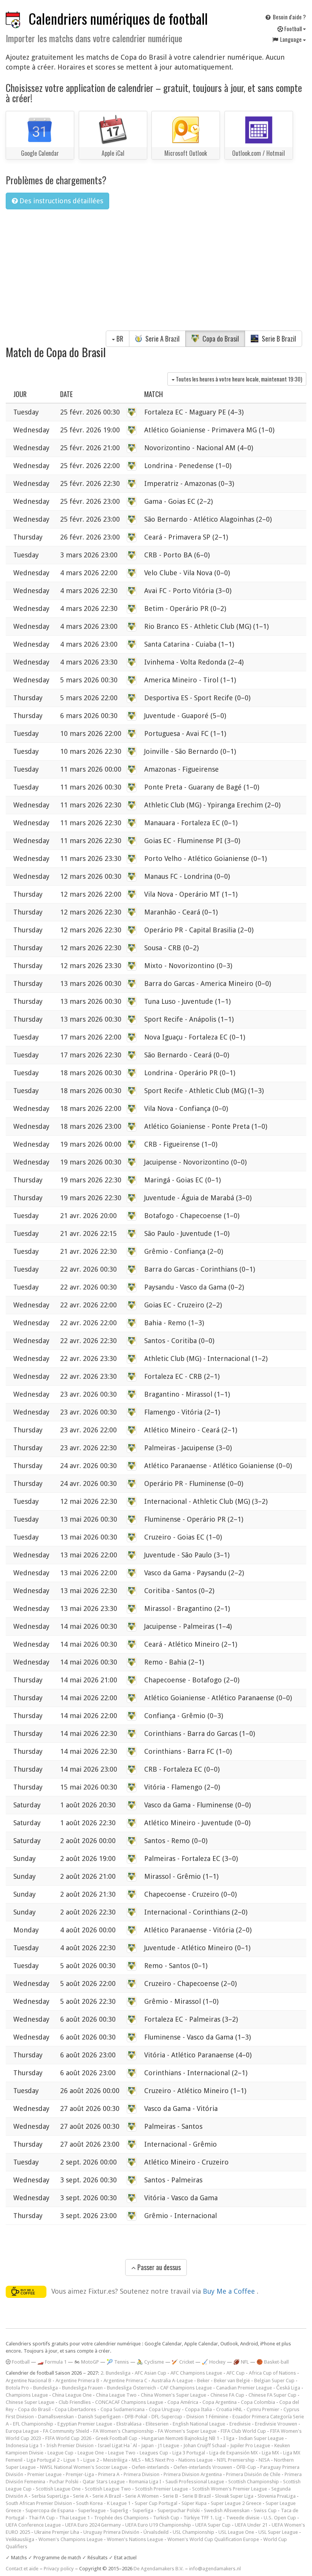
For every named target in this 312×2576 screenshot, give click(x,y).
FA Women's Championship (123, 2431)
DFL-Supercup (167, 2417)
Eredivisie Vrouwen (276, 2424)
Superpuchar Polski (179, 2510)
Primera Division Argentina (193, 2474)
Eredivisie (240, 2424)
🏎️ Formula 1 (52, 2362)
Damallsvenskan (56, 2417)
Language (291, 39)
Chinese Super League (30, 2402)
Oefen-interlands (150, 2467)
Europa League (22, 2431)
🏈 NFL (241, 2362)
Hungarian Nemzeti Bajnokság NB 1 (180, 2438)
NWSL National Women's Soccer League (84, 2467)
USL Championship (193, 2532)
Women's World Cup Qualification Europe (213, 2539)
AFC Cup (236, 2373)
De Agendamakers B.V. (159, 2569)
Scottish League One (58, 2489)
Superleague (92, 2510)
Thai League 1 (74, 2518)
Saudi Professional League (195, 2482)
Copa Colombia (258, 2402)
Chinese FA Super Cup (272, 2395)
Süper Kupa (194, 2503)
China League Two (116, 2395)
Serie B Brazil (278, 339)
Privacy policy (59, 2569)
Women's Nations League (135, 2539)
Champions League (27, 2395)
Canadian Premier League (244, 2388)
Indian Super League (261, 2438)
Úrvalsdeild (156, 2532)
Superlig (119, 2510)
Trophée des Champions (121, 2518)
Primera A (109, 2474)
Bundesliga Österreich (131, 2388)
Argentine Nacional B (29, 2381)
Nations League (196, 2460)
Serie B (170, 2496)
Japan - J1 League (160, 2445)
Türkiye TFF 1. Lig (203, 2518)
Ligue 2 (91, 2460)
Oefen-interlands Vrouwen (203, 2467)
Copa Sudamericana (123, 2409)
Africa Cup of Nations (272, 2373)
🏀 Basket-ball (273, 2362)
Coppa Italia (198, 2409)
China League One (72, 2395)
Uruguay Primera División (111, 2532)
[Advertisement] (156, 272)
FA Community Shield (66, 2431)
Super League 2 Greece (236, 2503)
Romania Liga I (145, 2482)
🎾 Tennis (118, 2362)
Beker (203, 2381)
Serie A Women (142, 2496)
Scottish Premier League (162, 2489)
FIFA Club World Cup (243, 2431)
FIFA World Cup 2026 (68, 2438)
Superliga (143, 2510)
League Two (122, 2453)
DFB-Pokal (136, 2417)
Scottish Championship (254, 2482)
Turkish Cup (166, 2518)
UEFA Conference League (33, 2525)
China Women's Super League (174, 2395)
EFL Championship (33, 2424)
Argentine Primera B (77, 2381)
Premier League (45, 2474)
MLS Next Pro (160, 2460)
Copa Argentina (220, 2402)
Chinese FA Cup (227, 2395)
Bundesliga (45, 2388)
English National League (199, 2424)
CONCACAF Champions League (129, 2402)
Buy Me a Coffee (230, 2291)
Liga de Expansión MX (233, 2453)
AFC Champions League (196, 2373)
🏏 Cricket (183, 2362)
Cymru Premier (263, 2409)
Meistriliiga (115, 2460)
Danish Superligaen (99, 2417)
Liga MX (270, 2453)
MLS (136, 2460)
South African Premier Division (39, 2503)
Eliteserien (157, 2424)
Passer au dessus (158, 2267)
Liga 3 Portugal (189, 2453)
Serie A (81, 2496)
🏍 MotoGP (87, 2362)
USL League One (236, 2532)
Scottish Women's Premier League (230, 2489)
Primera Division (142, 2474)
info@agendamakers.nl (215, 2569)
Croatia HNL (229, 2409)
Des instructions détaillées (60, 201)
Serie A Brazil (162, 339)
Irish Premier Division (70, 2445)
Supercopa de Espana (50, 2510)
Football (293, 28)
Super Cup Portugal (156, 2503)
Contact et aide (22, 2569)
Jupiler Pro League (250, 2445)
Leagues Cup (154, 2453)
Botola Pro (17, 2388)
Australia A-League (172, 2381)
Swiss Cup (265, 2510)
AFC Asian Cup (150, 2373)
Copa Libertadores (76, 2409)
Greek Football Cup (116, 2438)
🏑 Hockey (214, 2362)
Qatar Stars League (104, 2482)
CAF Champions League (186, 2388)
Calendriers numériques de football (118, 18)
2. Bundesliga (115, 2373)
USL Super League (278, 2532)
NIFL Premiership (236, 2460)
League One (91, 2453)
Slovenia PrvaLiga (277, 2496)
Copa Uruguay (165, 2409)
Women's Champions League (71, 2539)
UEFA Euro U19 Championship (158, 2525)
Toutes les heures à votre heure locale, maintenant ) (238, 379)
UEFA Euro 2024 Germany (93, 2525)
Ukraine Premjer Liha (57, 2532)
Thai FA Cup (42, 2518)
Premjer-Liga (80, 2474)
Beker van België (232, 2381)
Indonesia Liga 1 (24, 2445)
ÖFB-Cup (246, 2467)
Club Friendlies (75, 2402)
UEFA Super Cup (213, 2525)
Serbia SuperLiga (50, 2496)
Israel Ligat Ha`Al (117, 2445)
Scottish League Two (108, 2489)
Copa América (183, 2402)
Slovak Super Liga (234, 2496)
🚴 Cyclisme (150, 2362)
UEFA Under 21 (251, 2525)
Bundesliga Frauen (82, 2388)
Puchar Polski (64, 2482)
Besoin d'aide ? (289, 17)
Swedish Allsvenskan (227, 2510)
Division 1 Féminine (207, 2417)
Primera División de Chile (253, 2474)
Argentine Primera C (125, 2381)
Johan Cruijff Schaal (205, 2445)
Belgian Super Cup (274, 2381)
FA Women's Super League (187, 2431)
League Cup (60, 2453)
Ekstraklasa (129, 2424)
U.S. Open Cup (280, 2518)
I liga (229, 2438)
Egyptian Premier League (85, 2424)
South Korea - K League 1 (103, 2503)
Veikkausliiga (20, 2539)
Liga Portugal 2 (43, 2460)
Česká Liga (288, 2388)
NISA (264, 2460)
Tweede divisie (243, 2518)
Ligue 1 (71, 2460)
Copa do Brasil (220, 339)
